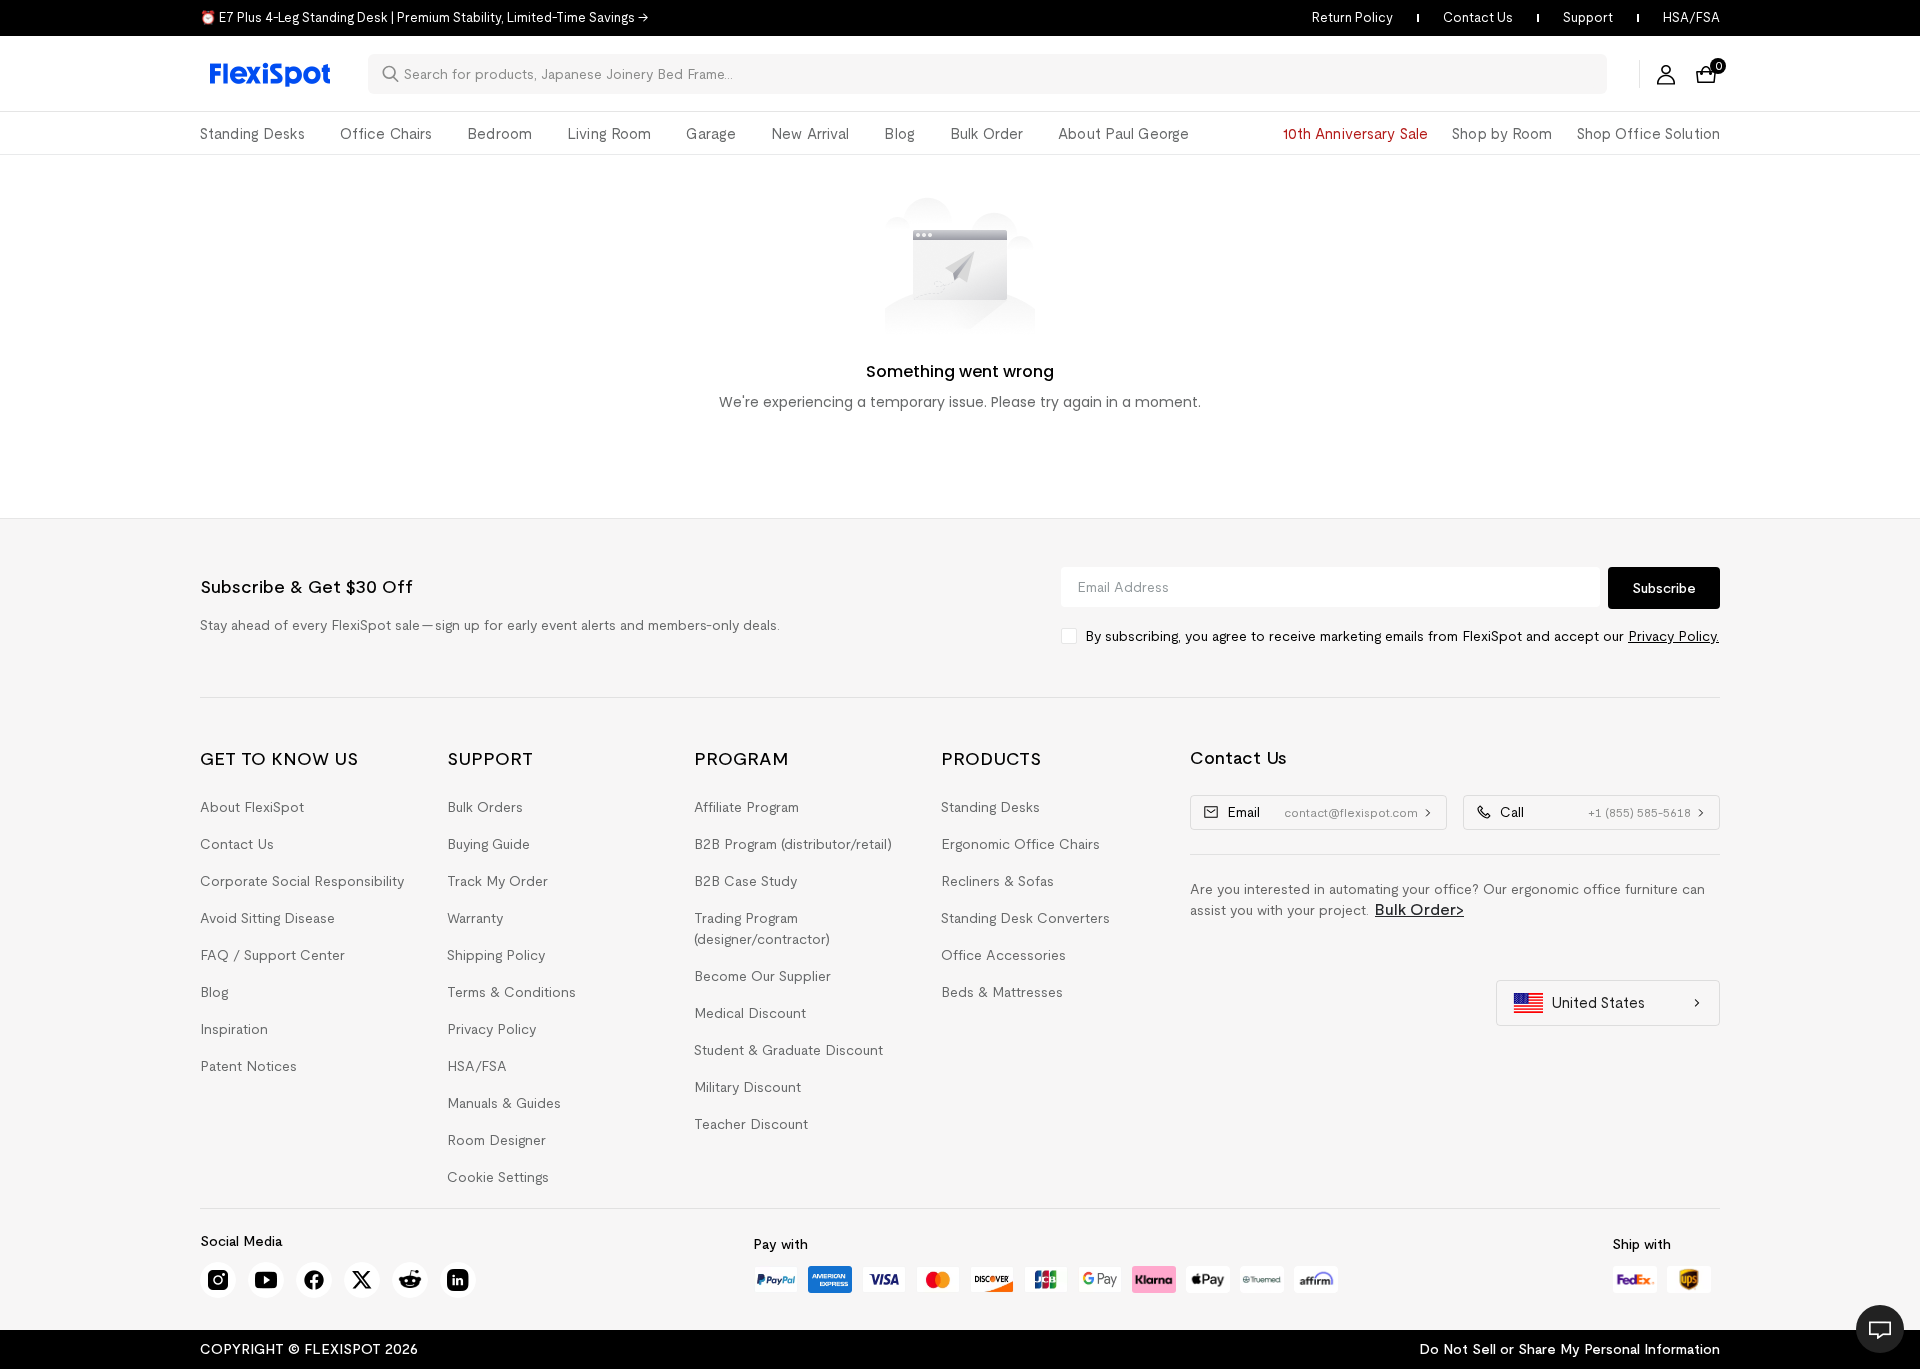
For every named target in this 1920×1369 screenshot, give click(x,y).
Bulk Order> (1419, 909)
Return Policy (1352, 17)
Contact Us (1478, 17)
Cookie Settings (498, 1177)
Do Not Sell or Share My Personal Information (1569, 1349)
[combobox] (999, 74)
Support (1588, 17)
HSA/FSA (1691, 17)
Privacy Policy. (1673, 636)
